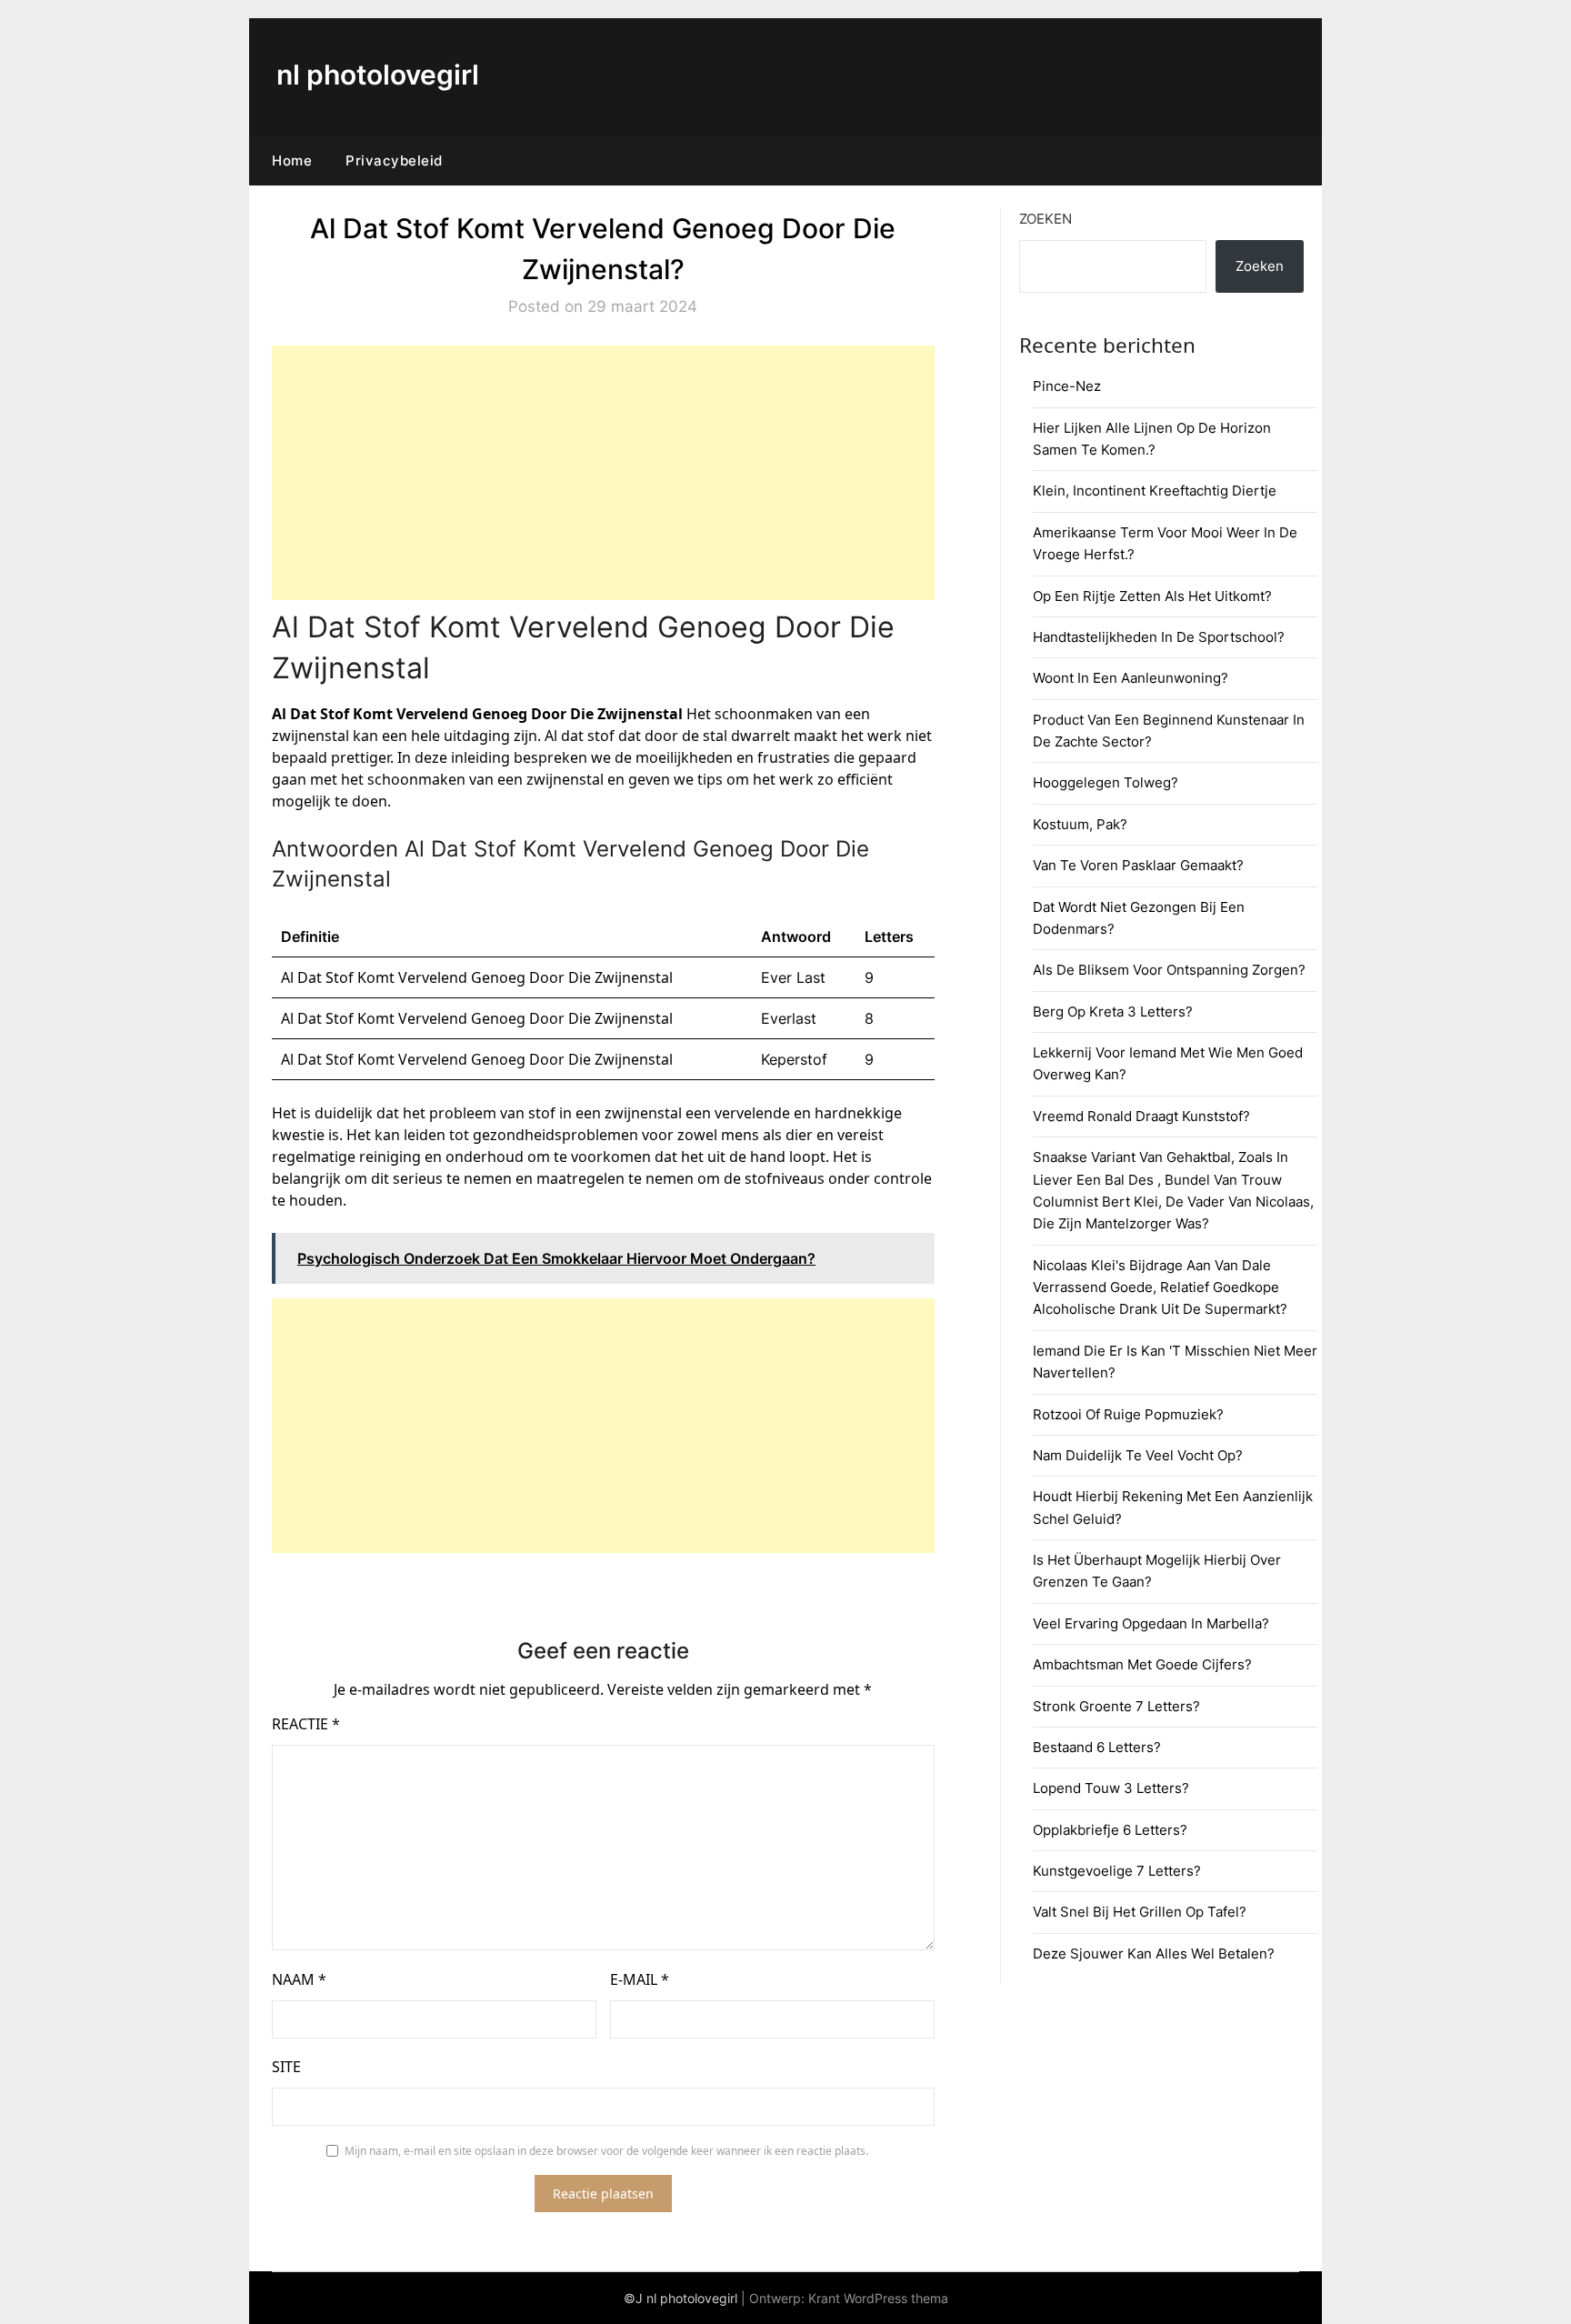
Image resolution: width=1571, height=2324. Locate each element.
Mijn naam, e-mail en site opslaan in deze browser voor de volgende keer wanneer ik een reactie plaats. (606, 2151)
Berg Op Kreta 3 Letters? (1113, 1012)
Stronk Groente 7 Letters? (1116, 1706)
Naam (299, 1979)
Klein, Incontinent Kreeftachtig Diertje (1155, 491)
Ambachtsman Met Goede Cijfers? (1142, 1664)
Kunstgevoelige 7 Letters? (1117, 1871)
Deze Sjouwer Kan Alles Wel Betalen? (1154, 1953)
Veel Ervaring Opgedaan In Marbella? (1151, 1623)
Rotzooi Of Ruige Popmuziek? (1128, 1414)
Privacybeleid (394, 160)
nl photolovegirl (378, 75)
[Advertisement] (603, 473)
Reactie (306, 1724)
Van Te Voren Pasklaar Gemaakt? (1138, 865)
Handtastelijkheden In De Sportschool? (1159, 637)
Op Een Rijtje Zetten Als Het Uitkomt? (1152, 596)
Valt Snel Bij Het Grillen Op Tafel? (1140, 1912)
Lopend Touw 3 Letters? (1111, 1788)
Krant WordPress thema (878, 2298)
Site (286, 2067)
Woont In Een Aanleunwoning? (1131, 678)
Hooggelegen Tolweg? (1106, 782)
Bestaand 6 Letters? (1097, 1747)
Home (292, 160)
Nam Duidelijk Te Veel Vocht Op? (1138, 1455)
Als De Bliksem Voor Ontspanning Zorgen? (1169, 970)
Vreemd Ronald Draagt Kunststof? (1141, 1116)
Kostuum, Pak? (1080, 824)
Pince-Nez (1067, 386)
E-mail (640, 1979)
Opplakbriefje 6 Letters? (1110, 1830)
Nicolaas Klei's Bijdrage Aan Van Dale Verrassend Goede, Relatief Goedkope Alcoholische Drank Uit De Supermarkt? (1160, 1287)
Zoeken (1046, 219)
